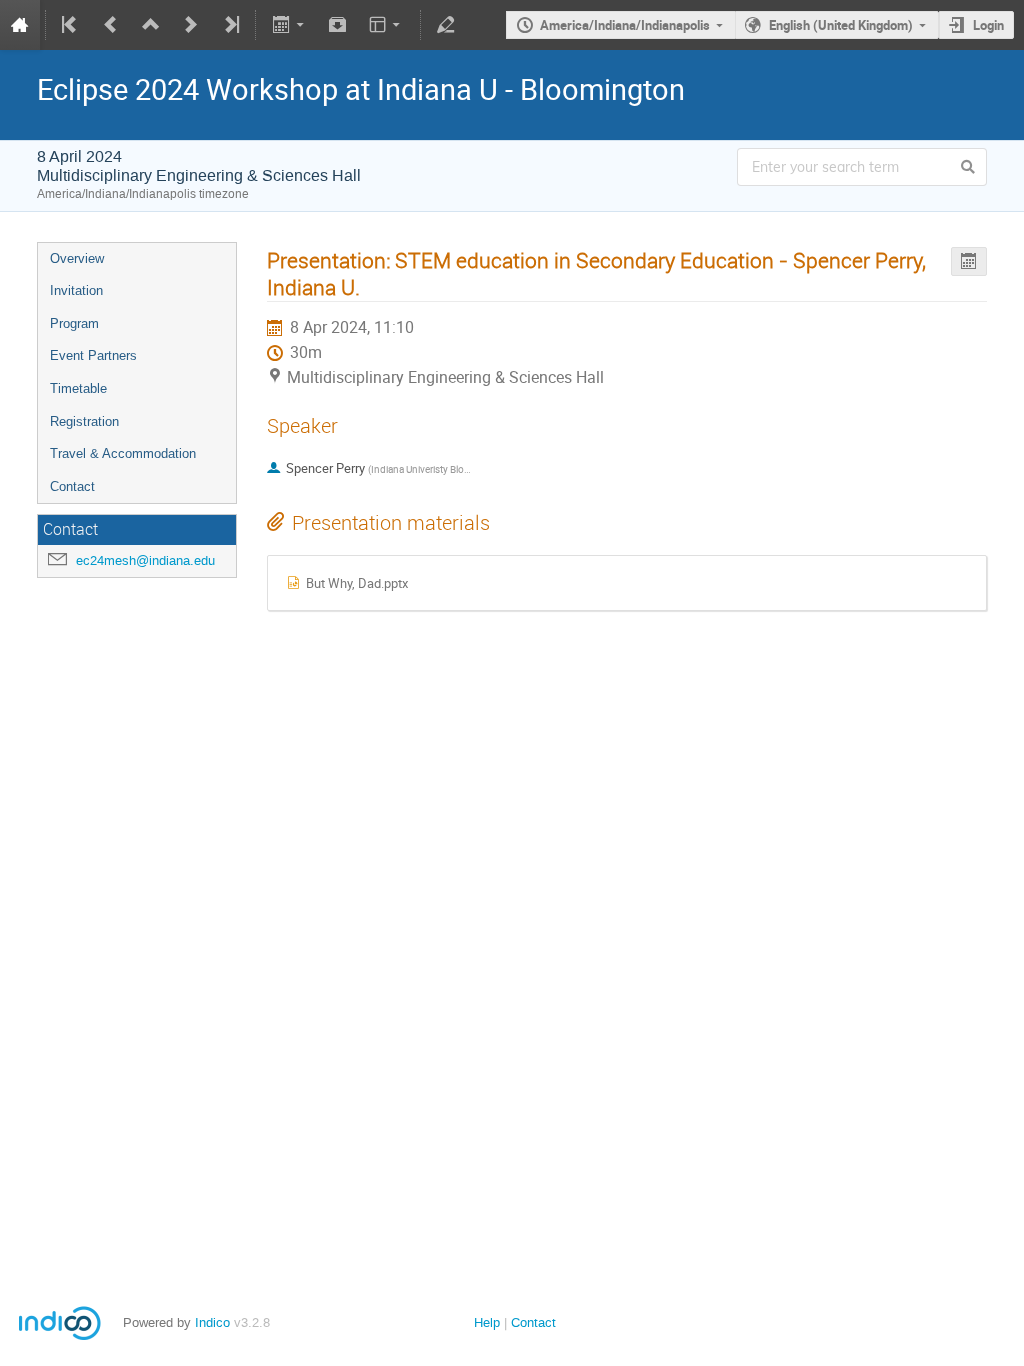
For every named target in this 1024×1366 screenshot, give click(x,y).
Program (74, 323)
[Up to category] (151, 25)
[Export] (289, 25)
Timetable (78, 388)
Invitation (76, 290)
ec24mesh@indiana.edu (145, 560)
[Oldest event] (71, 25)
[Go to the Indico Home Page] (20, 25)
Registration (84, 421)
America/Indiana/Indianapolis (625, 25)
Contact (72, 486)
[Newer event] (191, 25)
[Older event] (111, 25)
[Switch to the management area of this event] (446, 25)
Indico (212, 1322)
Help (487, 1322)
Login (988, 25)
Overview (77, 258)
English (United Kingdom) (841, 25)
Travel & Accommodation (123, 453)
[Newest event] (230, 25)
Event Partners (93, 355)
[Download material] (338, 25)
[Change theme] (386, 25)
